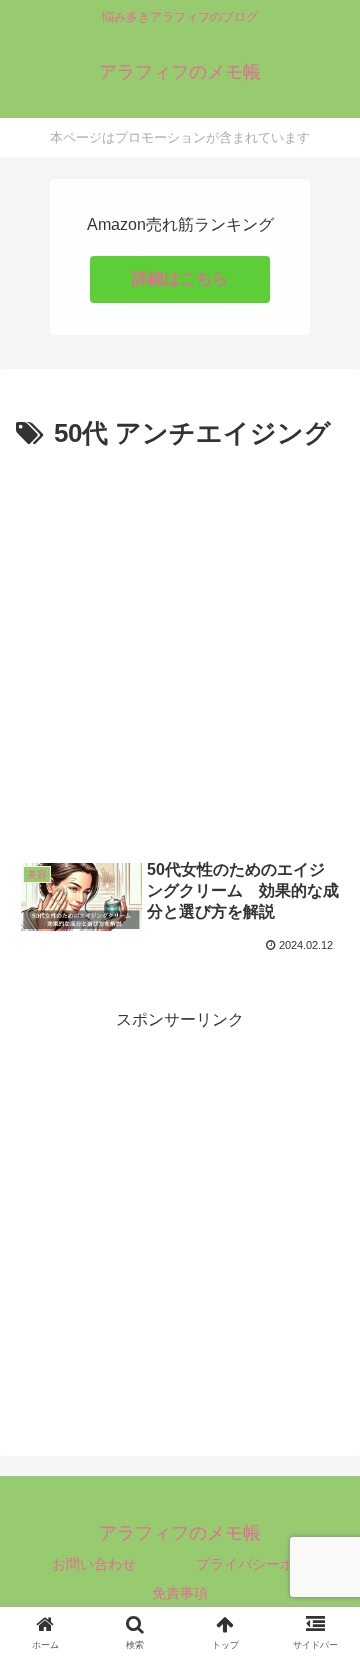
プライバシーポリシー (266, 1564)
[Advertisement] (180, 647)
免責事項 (180, 1593)
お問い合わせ (94, 1564)
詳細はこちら (180, 278)
